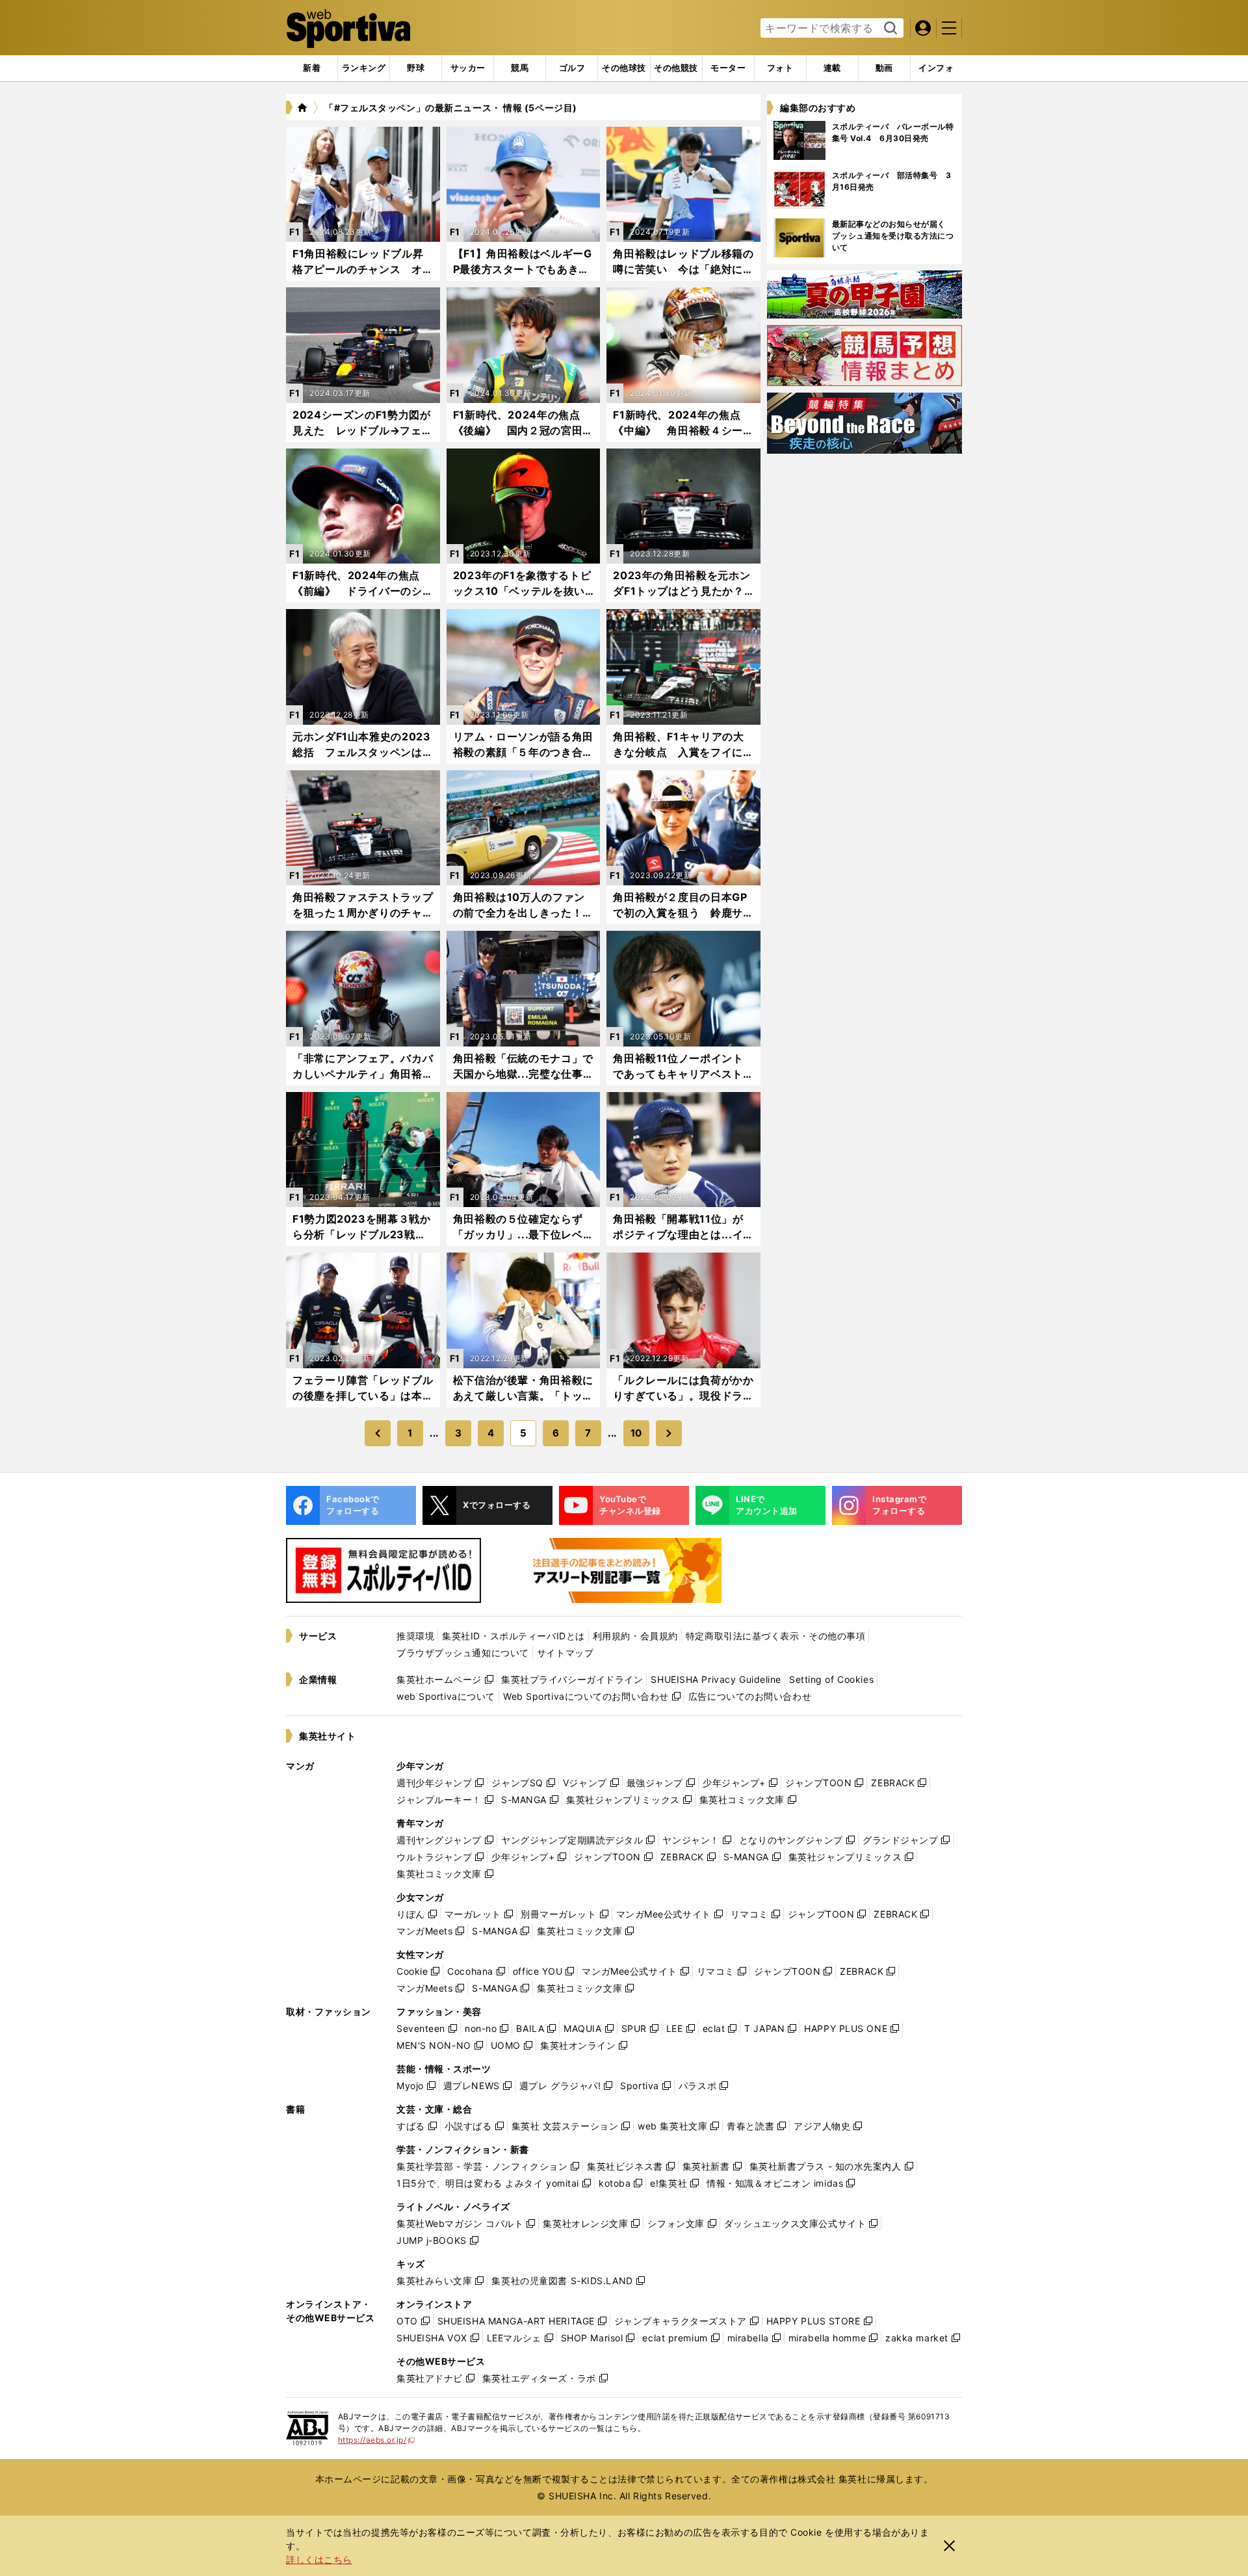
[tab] (416, 68)
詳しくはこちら (319, 2559)
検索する (889, 29)
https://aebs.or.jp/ (377, 2440)
